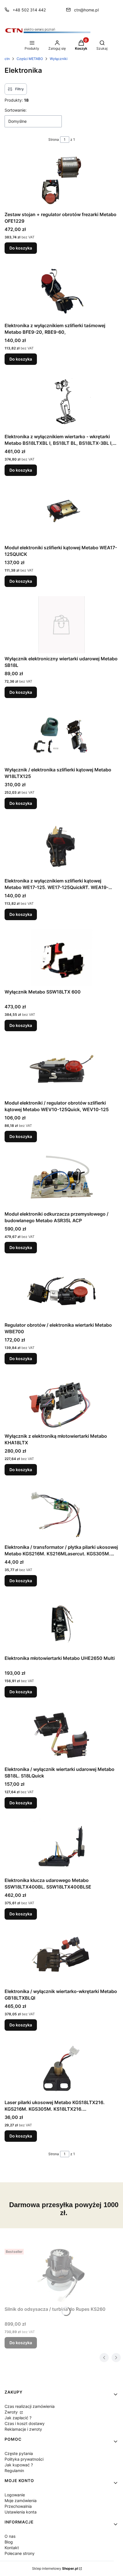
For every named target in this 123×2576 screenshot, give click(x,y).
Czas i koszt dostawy (25, 2423)
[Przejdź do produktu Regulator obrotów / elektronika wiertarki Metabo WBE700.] (61, 1291)
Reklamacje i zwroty (23, 2429)
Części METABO (30, 59)
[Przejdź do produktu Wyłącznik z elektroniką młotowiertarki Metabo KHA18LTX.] (61, 1402)
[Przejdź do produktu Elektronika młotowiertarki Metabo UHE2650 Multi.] (61, 1624)
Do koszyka (21, 248)
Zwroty (12, 2412)
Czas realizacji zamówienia (30, 2406)
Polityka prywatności (24, 2459)
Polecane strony (20, 2553)
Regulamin (14, 2471)
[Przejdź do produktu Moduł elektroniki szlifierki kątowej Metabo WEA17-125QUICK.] (61, 514)
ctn (7, 59)
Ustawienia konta (21, 2512)
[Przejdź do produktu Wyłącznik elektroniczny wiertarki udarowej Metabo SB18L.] (61, 625)
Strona (54, 139)
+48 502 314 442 (29, 10)
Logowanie (15, 2495)
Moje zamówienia (21, 2500)
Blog (9, 2542)
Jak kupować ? (19, 2465)
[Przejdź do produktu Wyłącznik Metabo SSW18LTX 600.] (61, 958)
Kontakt (12, 2548)
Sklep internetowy (55, 2568)
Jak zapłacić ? (18, 2418)
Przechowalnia (18, 2506)
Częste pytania (19, 2453)
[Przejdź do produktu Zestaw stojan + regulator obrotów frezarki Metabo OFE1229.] (61, 180)
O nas (10, 2536)
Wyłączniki (59, 59)
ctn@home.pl (86, 10)
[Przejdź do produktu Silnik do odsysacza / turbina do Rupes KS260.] (61, 2275)
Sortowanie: (16, 110)
